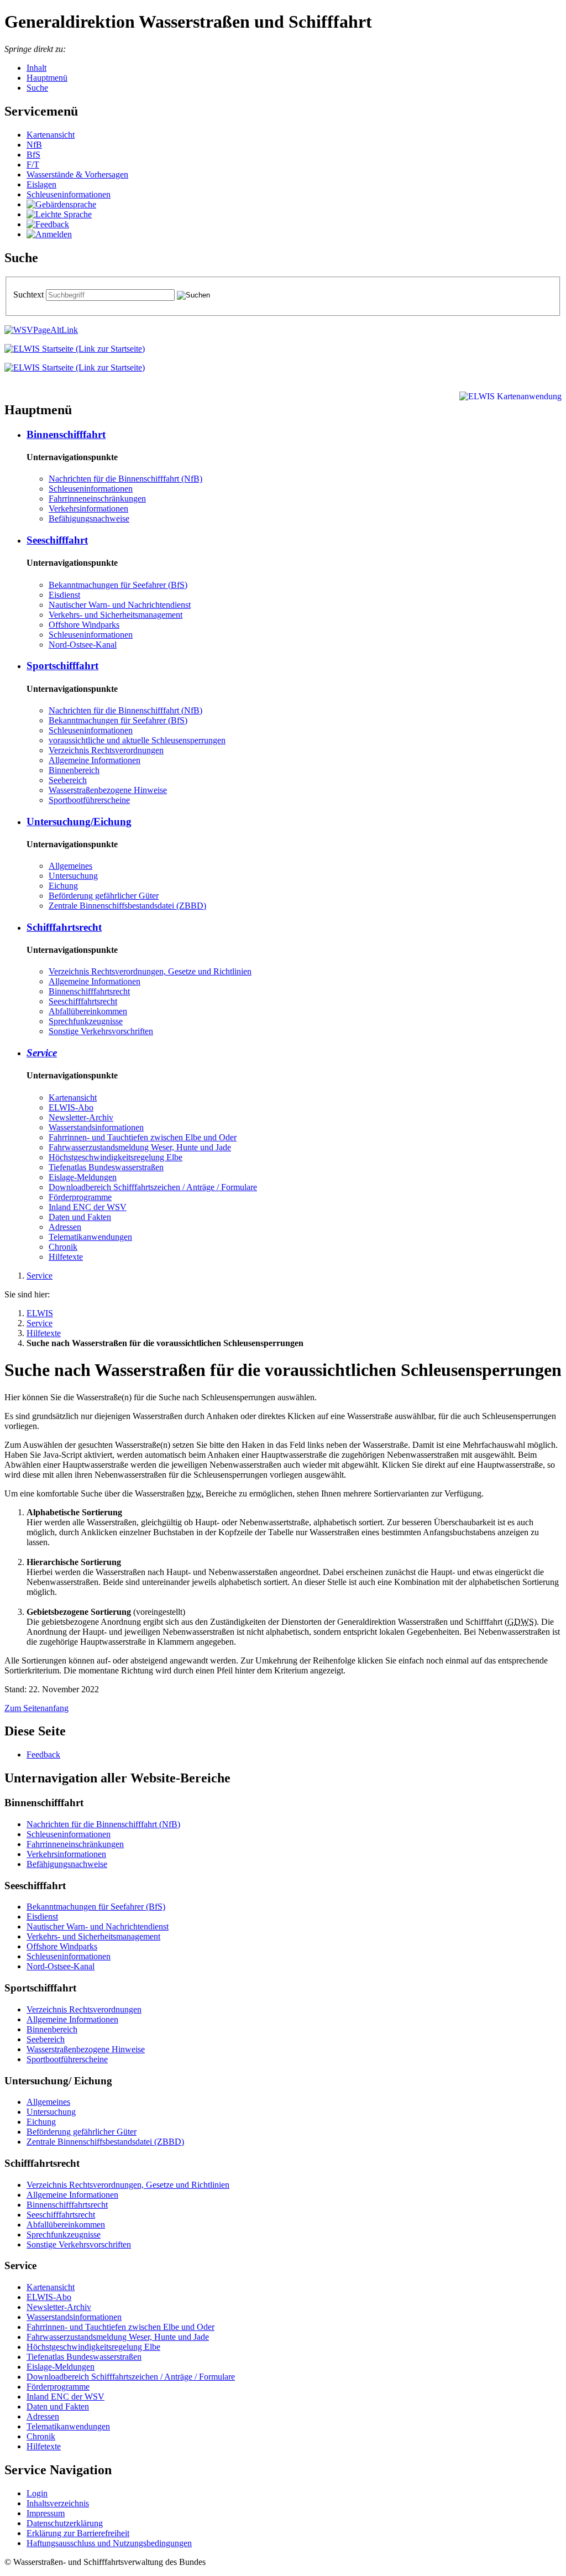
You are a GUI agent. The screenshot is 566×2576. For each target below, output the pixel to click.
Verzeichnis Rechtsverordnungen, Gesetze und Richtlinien (150, 971)
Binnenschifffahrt (66, 434)
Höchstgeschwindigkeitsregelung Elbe (116, 1157)
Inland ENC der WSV (88, 1207)
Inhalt (36, 68)
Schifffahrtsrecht (64, 927)
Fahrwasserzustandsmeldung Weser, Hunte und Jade (140, 1147)
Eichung (63, 886)
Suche (37, 88)
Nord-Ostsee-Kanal (83, 645)
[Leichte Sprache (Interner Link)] (59, 214)
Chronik (63, 1247)
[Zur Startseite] (75, 349)
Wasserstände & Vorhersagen (77, 174)
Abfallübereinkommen (88, 1011)
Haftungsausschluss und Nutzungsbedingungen (109, 2543)
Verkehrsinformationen (88, 509)
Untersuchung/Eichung (79, 822)
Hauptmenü (47, 78)
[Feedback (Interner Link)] (48, 224)
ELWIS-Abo (71, 1107)
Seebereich (68, 780)
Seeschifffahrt (57, 540)
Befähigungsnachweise (89, 518)
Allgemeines (70, 866)
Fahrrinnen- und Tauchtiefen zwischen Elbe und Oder (143, 1137)
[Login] (49, 234)
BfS (33, 155)
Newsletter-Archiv (81, 1117)
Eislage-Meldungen (83, 1177)
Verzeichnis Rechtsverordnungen (106, 750)
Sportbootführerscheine (89, 800)
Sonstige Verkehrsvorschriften (101, 1031)
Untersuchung (73, 876)
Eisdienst (64, 595)
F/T (33, 165)
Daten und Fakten (80, 1217)
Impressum (46, 2513)
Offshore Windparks (84, 625)
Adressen (65, 1227)
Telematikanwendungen (90, 1237)
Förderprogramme (80, 1197)
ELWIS (40, 1313)
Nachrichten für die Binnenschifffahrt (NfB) (125, 479)
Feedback (43, 1754)
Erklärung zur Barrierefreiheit (78, 2533)
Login (37, 2493)
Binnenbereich (74, 770)
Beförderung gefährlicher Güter (104, 896)
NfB (34, 145)
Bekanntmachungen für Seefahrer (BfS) (118, 585)
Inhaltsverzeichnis (58, 2503)
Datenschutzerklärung (65, 2523)
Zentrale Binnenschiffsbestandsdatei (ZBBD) (127, 906)
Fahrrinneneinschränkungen (97, 499)
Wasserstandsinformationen (96, 1127)
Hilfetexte (66, 1257)
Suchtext (30, 294)
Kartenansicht (51, 135)
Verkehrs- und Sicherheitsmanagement (116, 615)
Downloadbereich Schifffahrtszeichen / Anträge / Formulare (153, 1187)
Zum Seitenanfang (36, 1708)
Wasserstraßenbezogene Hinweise (108, 790)
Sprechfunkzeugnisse (86, 1021)
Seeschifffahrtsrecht (83, 1001)
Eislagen (41, 184)
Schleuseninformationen (69, 194)
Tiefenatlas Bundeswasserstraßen (106, 1167)
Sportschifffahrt (62, 666)
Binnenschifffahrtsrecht (89, 991)
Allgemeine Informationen (95, 760)
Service (42, 1053)
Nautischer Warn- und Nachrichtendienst (120, 605)
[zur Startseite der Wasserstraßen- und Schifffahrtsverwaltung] (41, 330)
